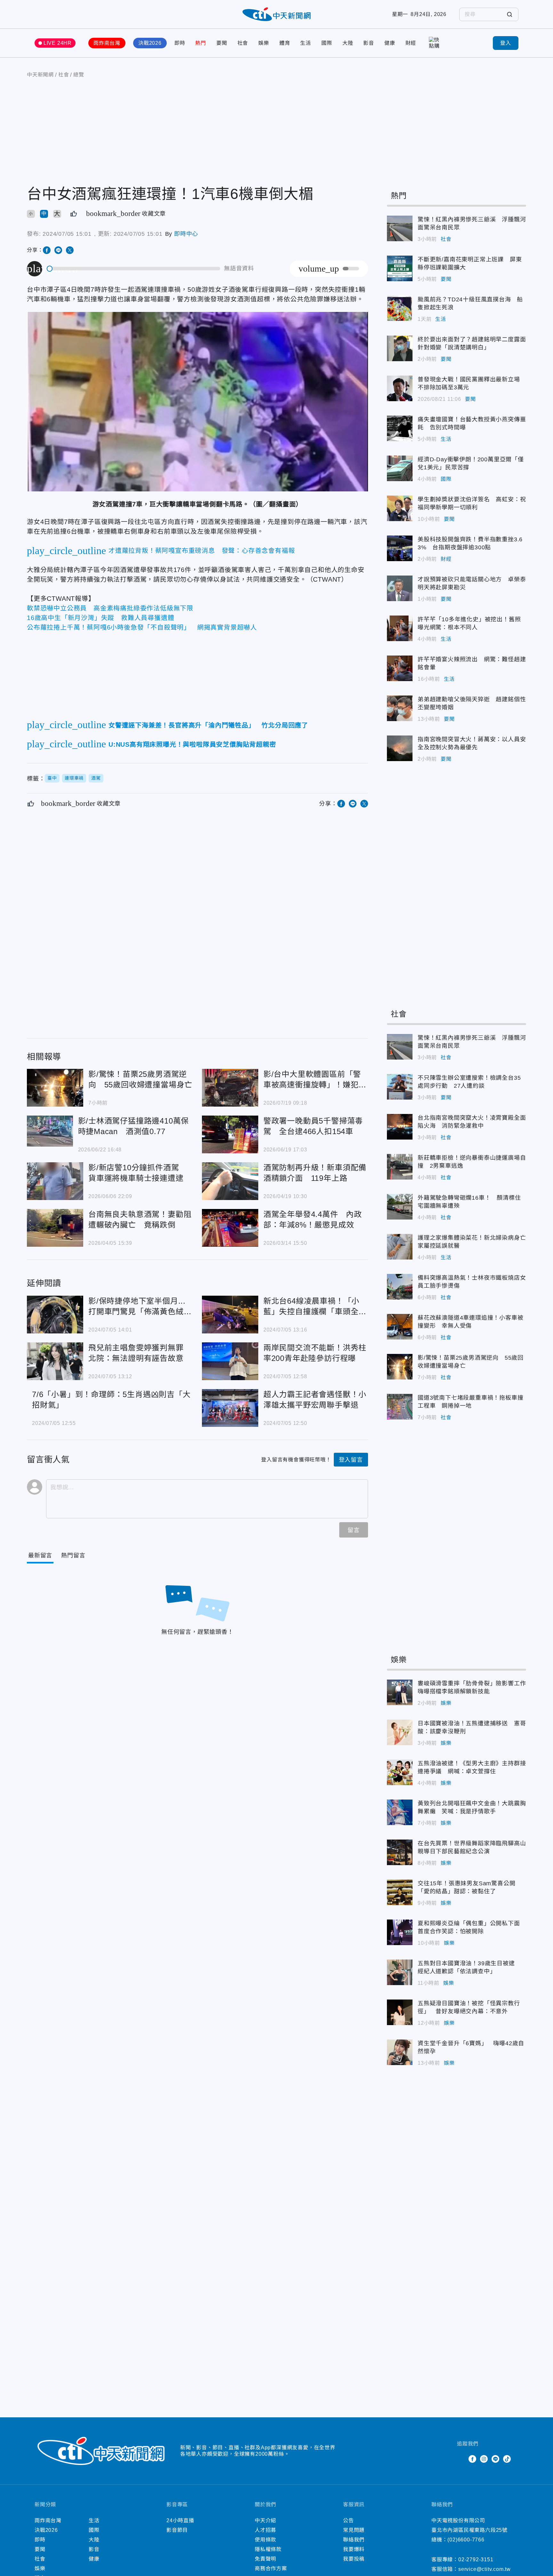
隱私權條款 (268, 2549)
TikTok (507, 2459)
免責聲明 (265, 2559)
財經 (411, 43)
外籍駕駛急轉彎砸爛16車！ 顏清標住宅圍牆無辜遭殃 (400, 1207)
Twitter (461, 2459)
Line (495, 2459)
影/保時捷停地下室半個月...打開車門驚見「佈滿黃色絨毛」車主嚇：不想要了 (55, 1315)
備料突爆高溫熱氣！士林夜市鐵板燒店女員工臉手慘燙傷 (400, 1287)
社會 (243, 43)
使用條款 (265, 2540)
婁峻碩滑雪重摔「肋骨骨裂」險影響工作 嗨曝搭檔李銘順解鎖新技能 (400, 1692)
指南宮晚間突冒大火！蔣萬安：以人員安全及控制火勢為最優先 (400, 748)
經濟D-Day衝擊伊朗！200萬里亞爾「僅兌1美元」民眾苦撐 (400, 468)
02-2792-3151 (476, 2560)
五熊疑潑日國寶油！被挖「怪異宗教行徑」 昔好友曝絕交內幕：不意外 (400, 2012)
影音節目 (177, 2530)
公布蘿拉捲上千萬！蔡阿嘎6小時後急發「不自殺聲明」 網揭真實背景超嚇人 (142, 627)
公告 (349, 2520)
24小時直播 (180, 2520)
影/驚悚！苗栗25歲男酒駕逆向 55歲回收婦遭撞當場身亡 (55, 1088)
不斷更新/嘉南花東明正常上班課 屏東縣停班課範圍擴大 (400, 268)
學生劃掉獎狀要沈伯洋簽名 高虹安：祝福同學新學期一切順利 (400, 508)
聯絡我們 (354, 2540)
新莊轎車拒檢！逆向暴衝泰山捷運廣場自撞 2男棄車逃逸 (400, 1167)
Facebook (472, 2459)
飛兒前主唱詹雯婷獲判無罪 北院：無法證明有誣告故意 (55, 1361)
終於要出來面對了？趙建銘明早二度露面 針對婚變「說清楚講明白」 (400, 348)
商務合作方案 (271, 2568)
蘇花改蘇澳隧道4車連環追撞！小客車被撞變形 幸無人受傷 (400, 1327)
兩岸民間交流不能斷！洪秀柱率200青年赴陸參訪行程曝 (230, 1361)
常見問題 (354, 2530)
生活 (306, 43)
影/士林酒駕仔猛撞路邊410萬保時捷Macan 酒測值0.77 (50, 1131)
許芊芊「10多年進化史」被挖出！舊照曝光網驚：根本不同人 (400, 628)
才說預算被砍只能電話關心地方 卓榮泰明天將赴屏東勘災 (400, 588)
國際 (327, 43)
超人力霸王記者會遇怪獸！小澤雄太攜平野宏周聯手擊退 (230, 1408)
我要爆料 (354, 2549)
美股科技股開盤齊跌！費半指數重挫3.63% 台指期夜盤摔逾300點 (400, 548)
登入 (506, 43)
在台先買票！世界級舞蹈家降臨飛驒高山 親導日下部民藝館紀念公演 (400, 1852)
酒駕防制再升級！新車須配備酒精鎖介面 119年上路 (230, 1181)
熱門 (201, 43)
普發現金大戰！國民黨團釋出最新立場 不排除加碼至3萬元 (400, 388)
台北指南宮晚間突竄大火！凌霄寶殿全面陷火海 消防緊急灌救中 (400, 1127)
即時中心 (186, 234)
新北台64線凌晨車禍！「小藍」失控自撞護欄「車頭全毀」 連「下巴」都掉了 (230, 1315)
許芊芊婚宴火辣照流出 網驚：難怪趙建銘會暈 (400, 668)
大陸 (348, 43)
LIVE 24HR (58, 43)
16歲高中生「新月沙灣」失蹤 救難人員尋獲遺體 (100, 618)
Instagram (484, 2459)
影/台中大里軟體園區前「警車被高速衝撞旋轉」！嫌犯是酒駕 (230, 1088)
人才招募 (265, 2530)
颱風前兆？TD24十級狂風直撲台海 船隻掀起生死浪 (400, 308)
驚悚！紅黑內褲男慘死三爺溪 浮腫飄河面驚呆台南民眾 (400, 228)
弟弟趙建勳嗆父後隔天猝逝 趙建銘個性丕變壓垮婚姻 (400, 708)
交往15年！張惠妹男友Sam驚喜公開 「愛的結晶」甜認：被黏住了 (400, 1892)
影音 (369, 43)
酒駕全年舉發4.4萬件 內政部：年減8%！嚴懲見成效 (230, 1228)
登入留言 (351, 1460)
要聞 (222, 43)
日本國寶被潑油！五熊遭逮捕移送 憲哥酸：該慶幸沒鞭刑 (400, 1732)
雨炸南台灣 (107, 43)
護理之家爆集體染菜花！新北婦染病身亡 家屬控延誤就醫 (400, 1247)
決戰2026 (150, 43)
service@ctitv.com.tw (485, 2569)
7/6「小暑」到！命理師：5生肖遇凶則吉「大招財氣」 (111, 1400)
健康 (390, 43)
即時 (180, 43)
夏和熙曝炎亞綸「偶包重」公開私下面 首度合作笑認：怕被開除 (400, 1932)
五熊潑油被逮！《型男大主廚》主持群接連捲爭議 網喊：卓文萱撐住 (400, 1772)
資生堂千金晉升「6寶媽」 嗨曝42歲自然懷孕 (400, 2052)
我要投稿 (354, 2559)
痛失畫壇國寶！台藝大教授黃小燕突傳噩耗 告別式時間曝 (400, 428)
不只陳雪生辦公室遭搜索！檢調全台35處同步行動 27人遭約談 (400, 1087)
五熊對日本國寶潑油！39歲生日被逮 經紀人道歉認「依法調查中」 (400, 1972)
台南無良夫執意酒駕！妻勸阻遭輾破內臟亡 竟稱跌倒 (55, 1228)
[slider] (134, 269)
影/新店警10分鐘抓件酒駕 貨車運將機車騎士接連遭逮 (55, 1181)
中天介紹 (265, 2520)
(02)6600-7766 (466, 2540)
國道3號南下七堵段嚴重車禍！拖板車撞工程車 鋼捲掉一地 (400, 1407)
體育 (285, 43)
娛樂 (264, 43)
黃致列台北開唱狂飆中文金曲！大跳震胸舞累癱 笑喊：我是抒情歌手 (400, 1812)
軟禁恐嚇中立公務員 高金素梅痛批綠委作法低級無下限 (110, 608)
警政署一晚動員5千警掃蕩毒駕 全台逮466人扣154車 (230, 1134)
